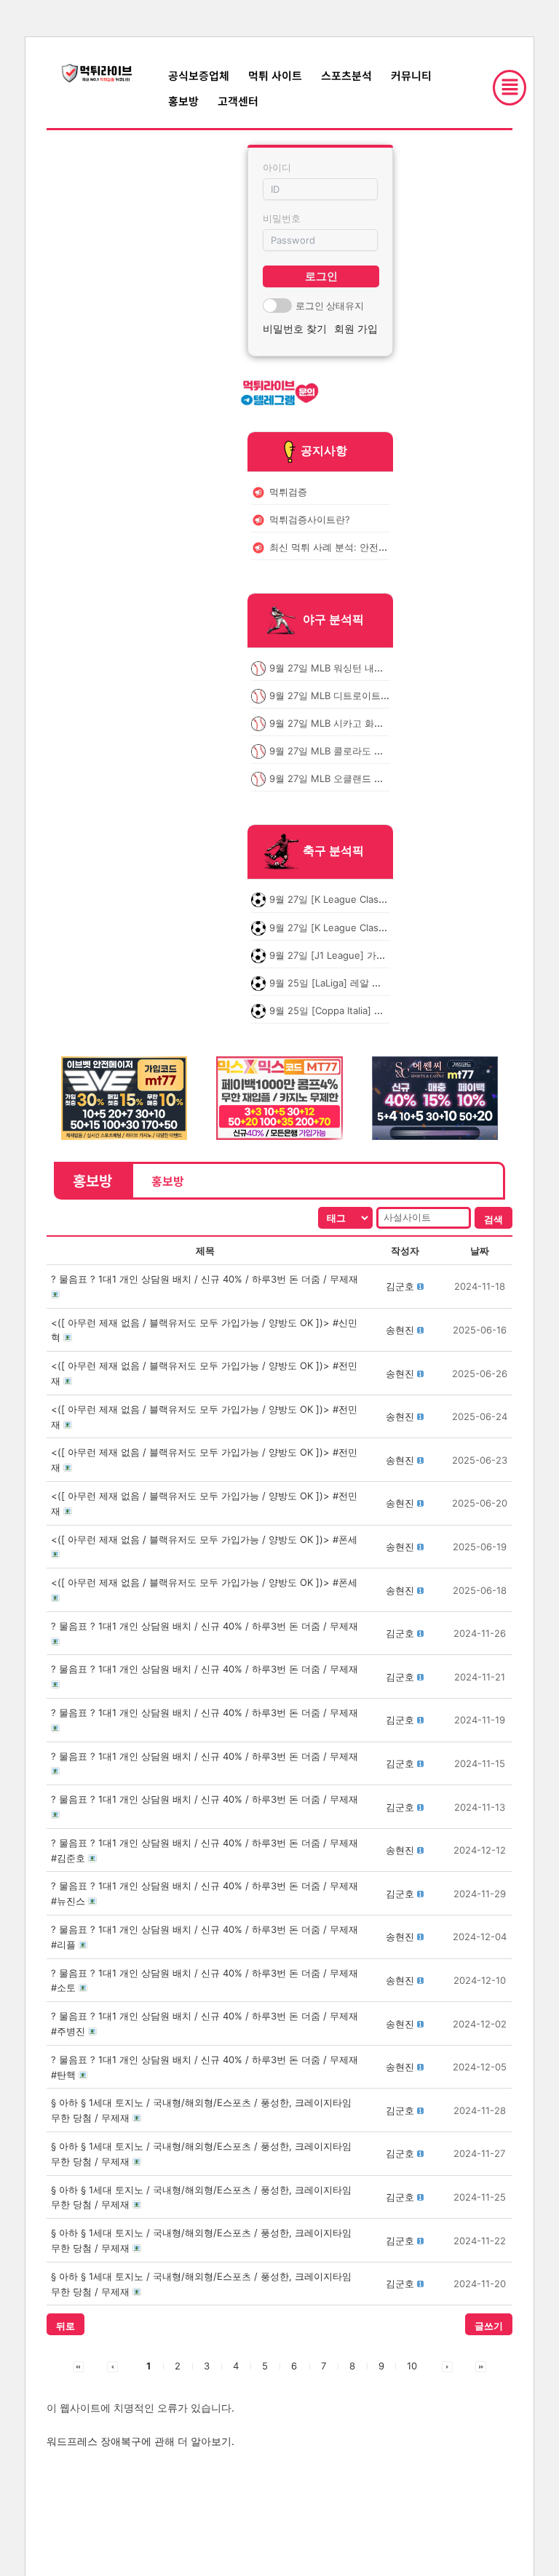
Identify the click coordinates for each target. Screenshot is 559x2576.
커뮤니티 (411, 75)
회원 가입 (356, 328)
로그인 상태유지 (330, 306)
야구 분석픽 (333, 619)
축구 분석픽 (333, 851)
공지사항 (324, 450)
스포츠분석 (346, 75)
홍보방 (183, 101)
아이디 (277, 167)
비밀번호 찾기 (295, 328)
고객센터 (238, 101)
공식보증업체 (199, 75)
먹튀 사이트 (275, 75)
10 (412, 2366)
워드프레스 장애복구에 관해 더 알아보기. (140, 2441)
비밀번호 (282, 218)
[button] (400, 1286)
